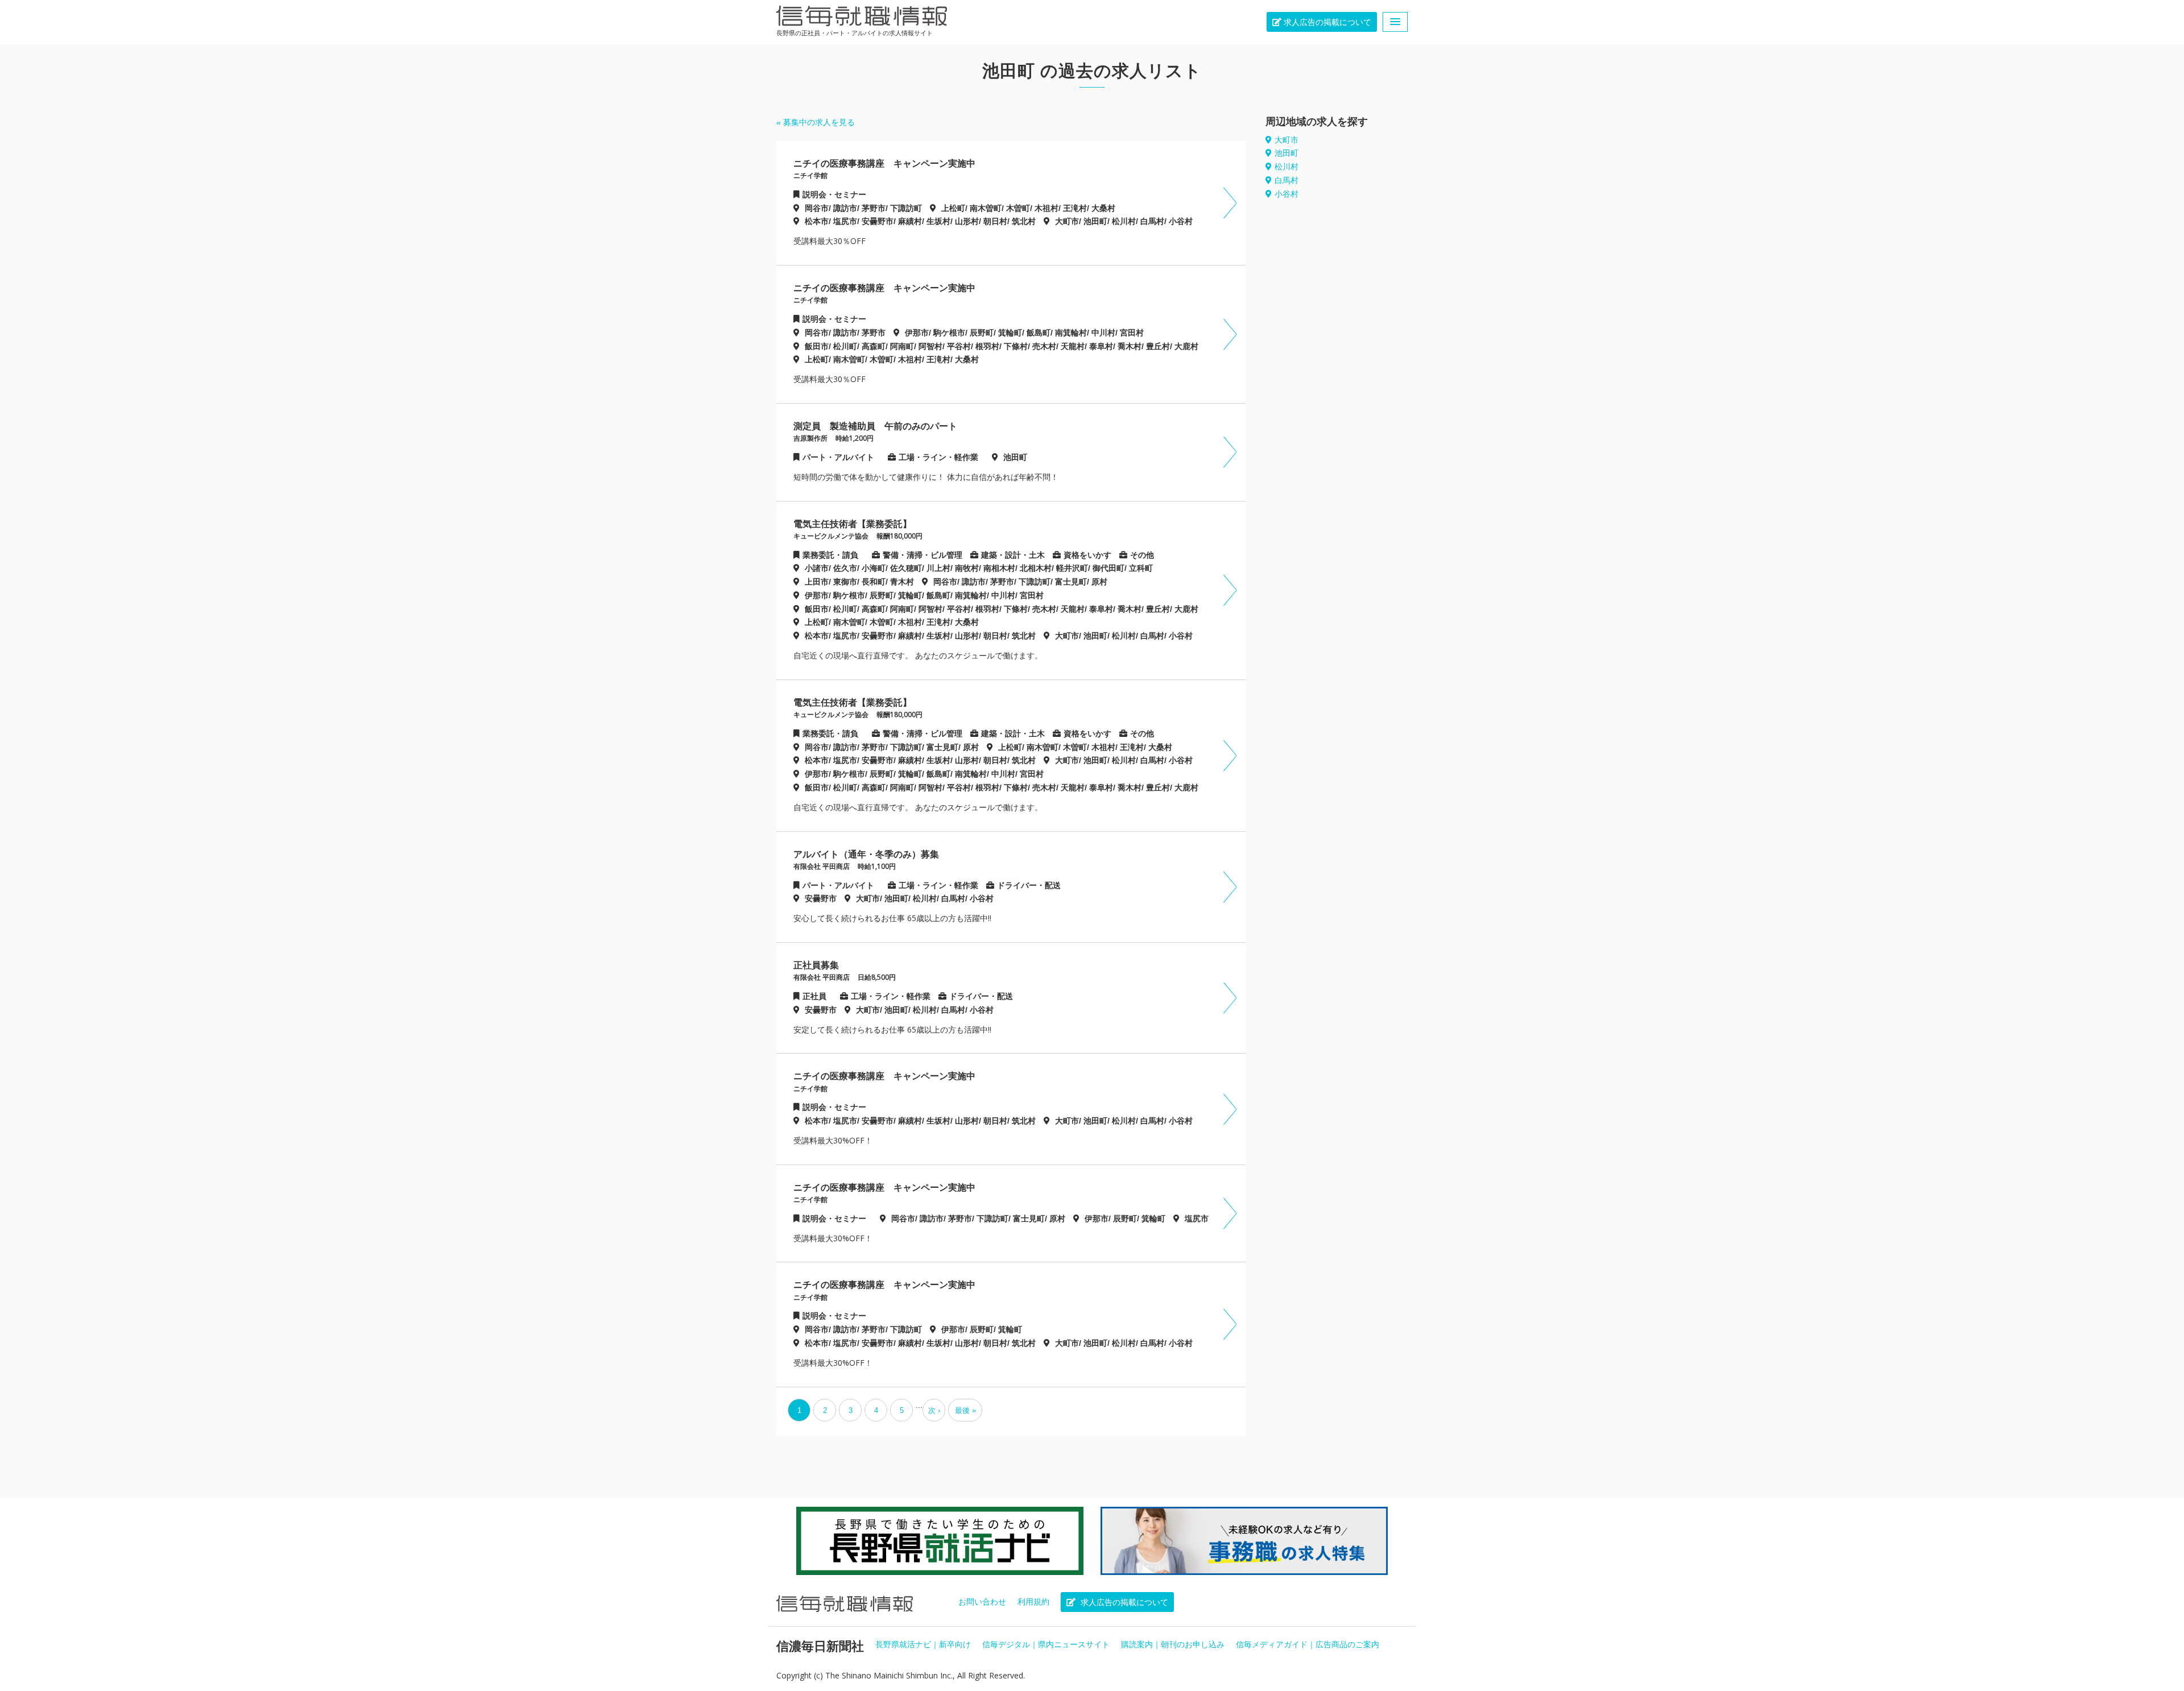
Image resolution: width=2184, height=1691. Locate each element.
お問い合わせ (982, 1602)
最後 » (965, 1410)
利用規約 (1033, 1602)
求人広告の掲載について (1326, 22)
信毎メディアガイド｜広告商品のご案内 (1308, 1644)
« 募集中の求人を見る (816, 122)
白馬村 (1287, 180)
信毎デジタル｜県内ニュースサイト (1046, 1644)
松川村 (1287, 167)
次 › (934, 1410)
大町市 (1287, 140)
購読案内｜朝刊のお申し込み (1173, 1644)
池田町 (1287, 153)
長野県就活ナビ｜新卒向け (923, 1644)
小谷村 (1287, 194)
